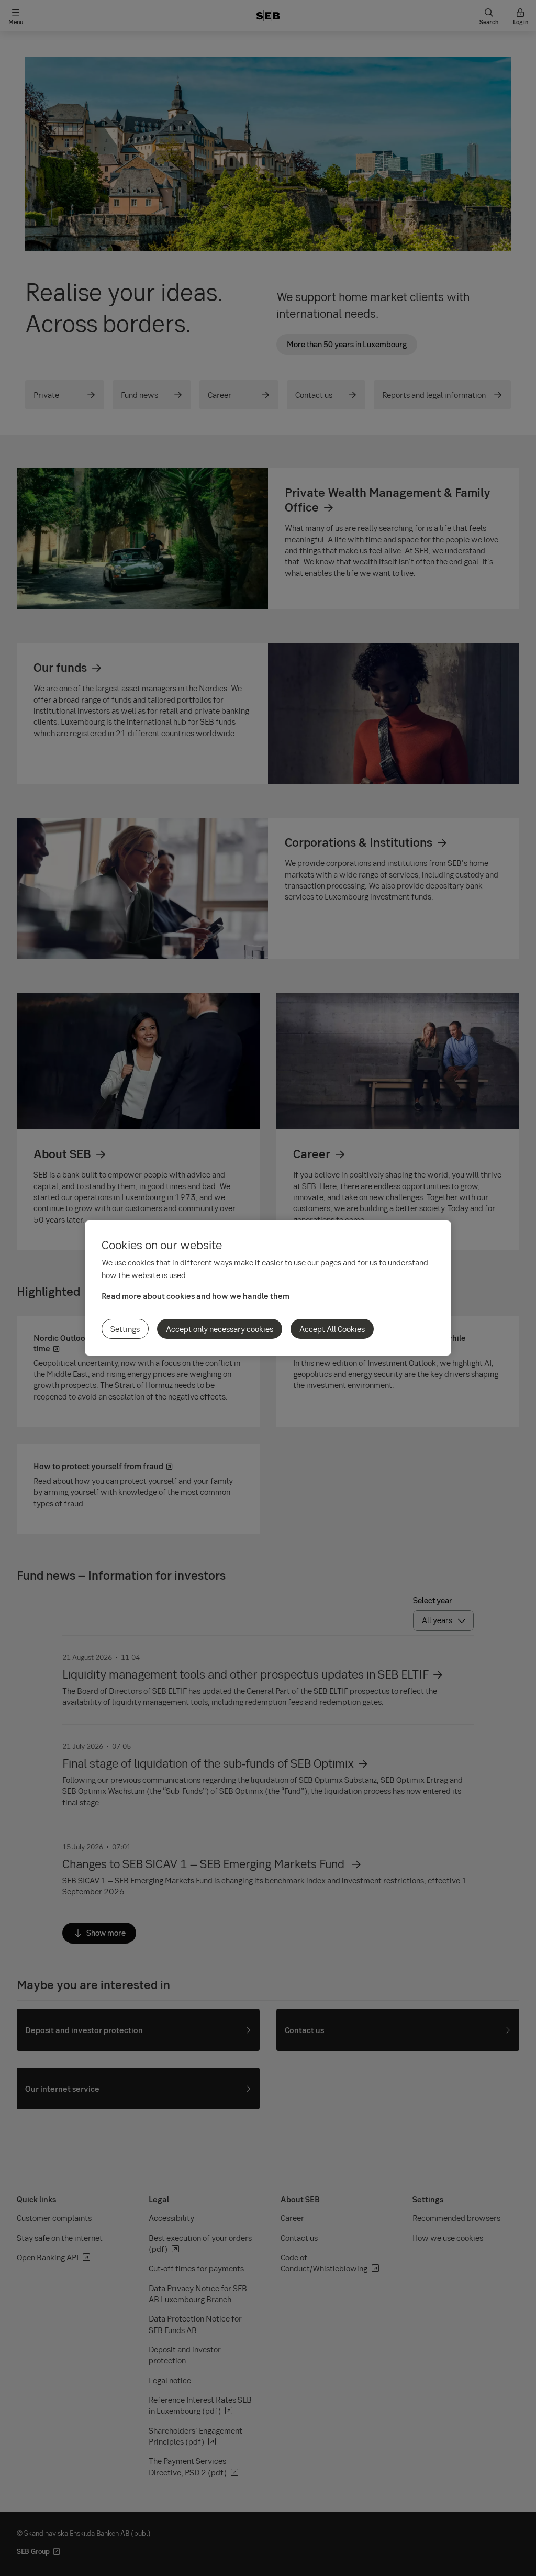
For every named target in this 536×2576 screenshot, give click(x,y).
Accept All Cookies (332, 1329)
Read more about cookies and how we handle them (196, 1296)
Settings (125, 1329)
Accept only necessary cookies (220, 1329)
